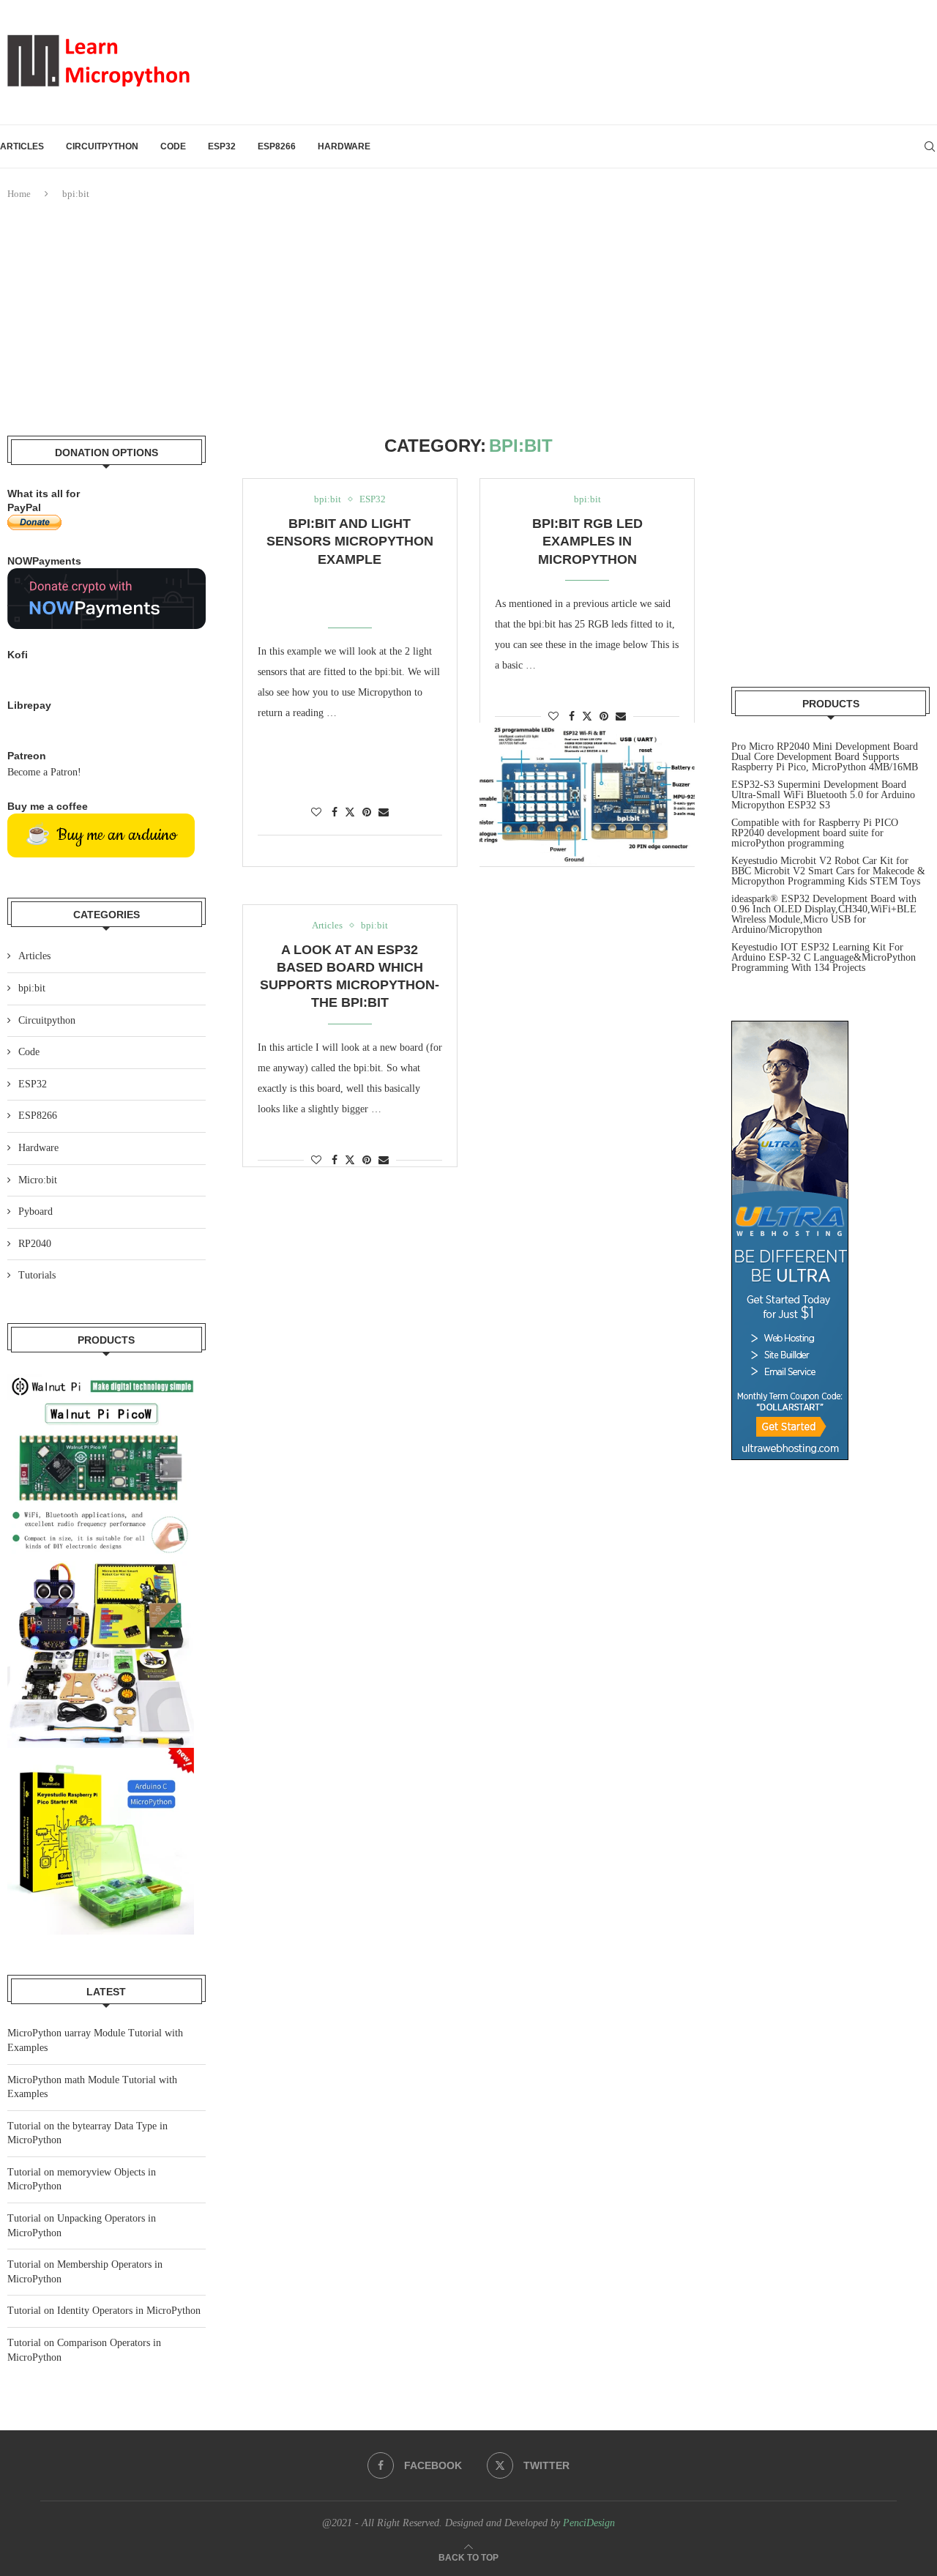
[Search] (930, 146)
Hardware (344, 146)
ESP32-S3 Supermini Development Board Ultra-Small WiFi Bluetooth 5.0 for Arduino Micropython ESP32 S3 (823, 795)
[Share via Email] (384, 813)
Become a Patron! (44, 772)
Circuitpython (102, 146)
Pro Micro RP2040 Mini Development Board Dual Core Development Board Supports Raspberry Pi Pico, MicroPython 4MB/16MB (825, 757)
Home (19, 194)
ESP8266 (277, 146)
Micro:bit (38, 1180)
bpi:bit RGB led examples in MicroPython (587, 541)
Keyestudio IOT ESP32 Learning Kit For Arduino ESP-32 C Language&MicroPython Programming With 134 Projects (824, 957)
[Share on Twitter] (350, 812)
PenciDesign (589, 2523)
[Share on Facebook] (335, 813)
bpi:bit (32, 988)
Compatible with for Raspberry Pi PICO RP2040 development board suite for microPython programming (815, 833)
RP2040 (35, 1244)
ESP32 (222, 146)
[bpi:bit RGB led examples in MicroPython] (587, 794)
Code (173, 146)
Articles (22, 146)
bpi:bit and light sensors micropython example (350, 541)
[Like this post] (316, 813)
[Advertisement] (468, 319)
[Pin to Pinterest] (367, 813)
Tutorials (37, 1275)
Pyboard (36, 1211)
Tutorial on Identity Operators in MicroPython (104, 2311)
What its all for (44, 494)
